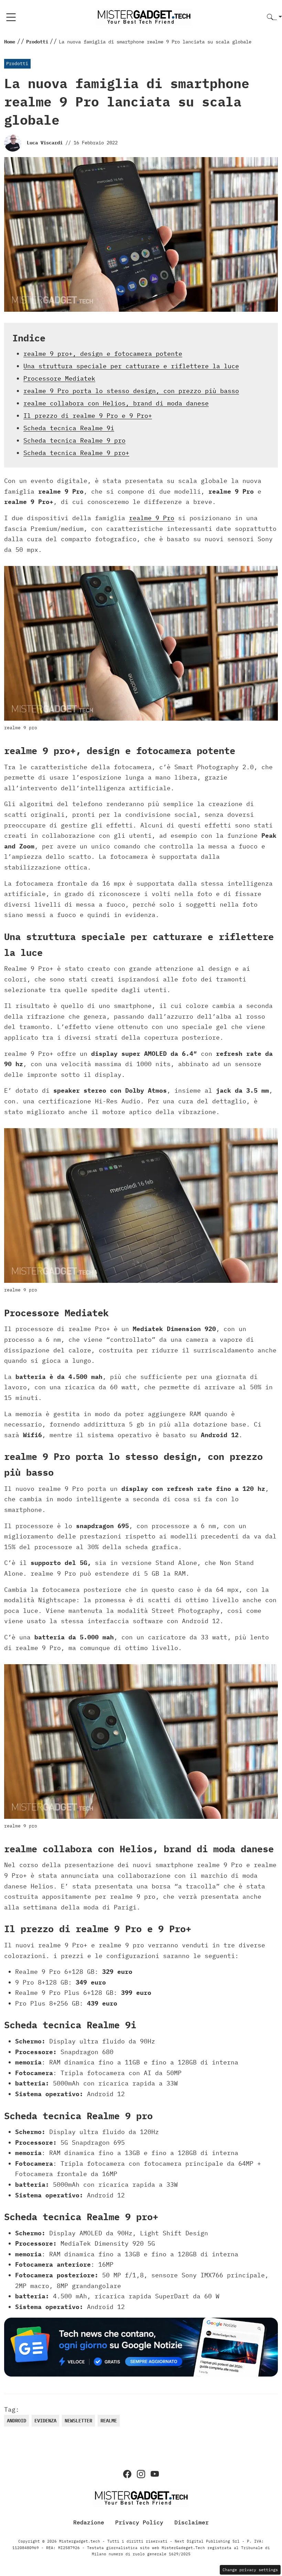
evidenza (45, 2421)
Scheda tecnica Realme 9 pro (74, 440)
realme (109, 2421)
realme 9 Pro (152, 518)
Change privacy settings (250, 2570)
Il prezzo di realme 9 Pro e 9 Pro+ (88, 416)
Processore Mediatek (59, 378)
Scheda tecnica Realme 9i (69, 428)
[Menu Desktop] (11, 17)
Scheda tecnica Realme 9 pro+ (76, 453)
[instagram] (141, 2474)
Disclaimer (192, 2522)
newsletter (78, 2421)
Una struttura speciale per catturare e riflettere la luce (131, 366)
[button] (274, 17)
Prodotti (17, 64)
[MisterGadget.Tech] (144, 17)
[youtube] (155, 2474)
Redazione (89, 2522)
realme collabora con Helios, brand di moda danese (116, 403)
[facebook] (127, 2474)
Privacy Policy (139, 2522)
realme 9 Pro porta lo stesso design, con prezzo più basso (131, 391)
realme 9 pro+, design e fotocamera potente (103, 354)
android (17, 2421)
